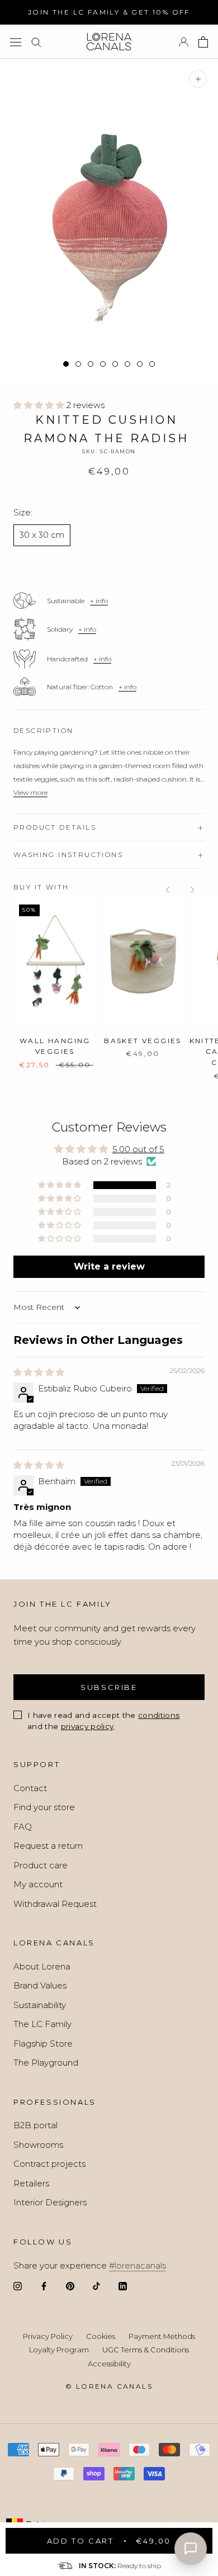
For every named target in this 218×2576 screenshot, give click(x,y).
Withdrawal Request (55, 1904)
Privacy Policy (48, 2336)
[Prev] (168, 890)
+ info (99, 601)
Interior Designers (50, 2202)
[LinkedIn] (123, 2286)
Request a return (48, 1846)
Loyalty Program (59, 2350)
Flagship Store (43, 2044)
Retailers (31, 2183)
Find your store (44, 1807)
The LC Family (42, 2024)
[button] (40, 405)
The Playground (46, 2063)
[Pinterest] (70, 2286)
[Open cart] (203, 42)
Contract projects (49, 2164)
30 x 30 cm (42, 535)
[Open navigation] (16, 42)
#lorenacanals (138, 2265)
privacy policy (87, 1726)
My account (38, 1884)
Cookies (101, 2336)
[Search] (36, 42)
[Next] (192, 890)
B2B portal (35, 2125)
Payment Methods (162, 2336)
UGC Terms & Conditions (146, 2350)
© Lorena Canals (109, 2386)
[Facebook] (44, 2286)
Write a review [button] (109, 1266)
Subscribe (109, 1687)
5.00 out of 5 (138, 1149)
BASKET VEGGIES (143, 1041)
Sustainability (40, 2005)
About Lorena (42, 1966)
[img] (39, 1372)
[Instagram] (18, 2286)
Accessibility (109, 2364)
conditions (159, 1715)
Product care (41, 1865)
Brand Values (40, 1985)
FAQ (23, 1827)
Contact (30, 1788)
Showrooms (38, 2145)
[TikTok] (96, 2286)
